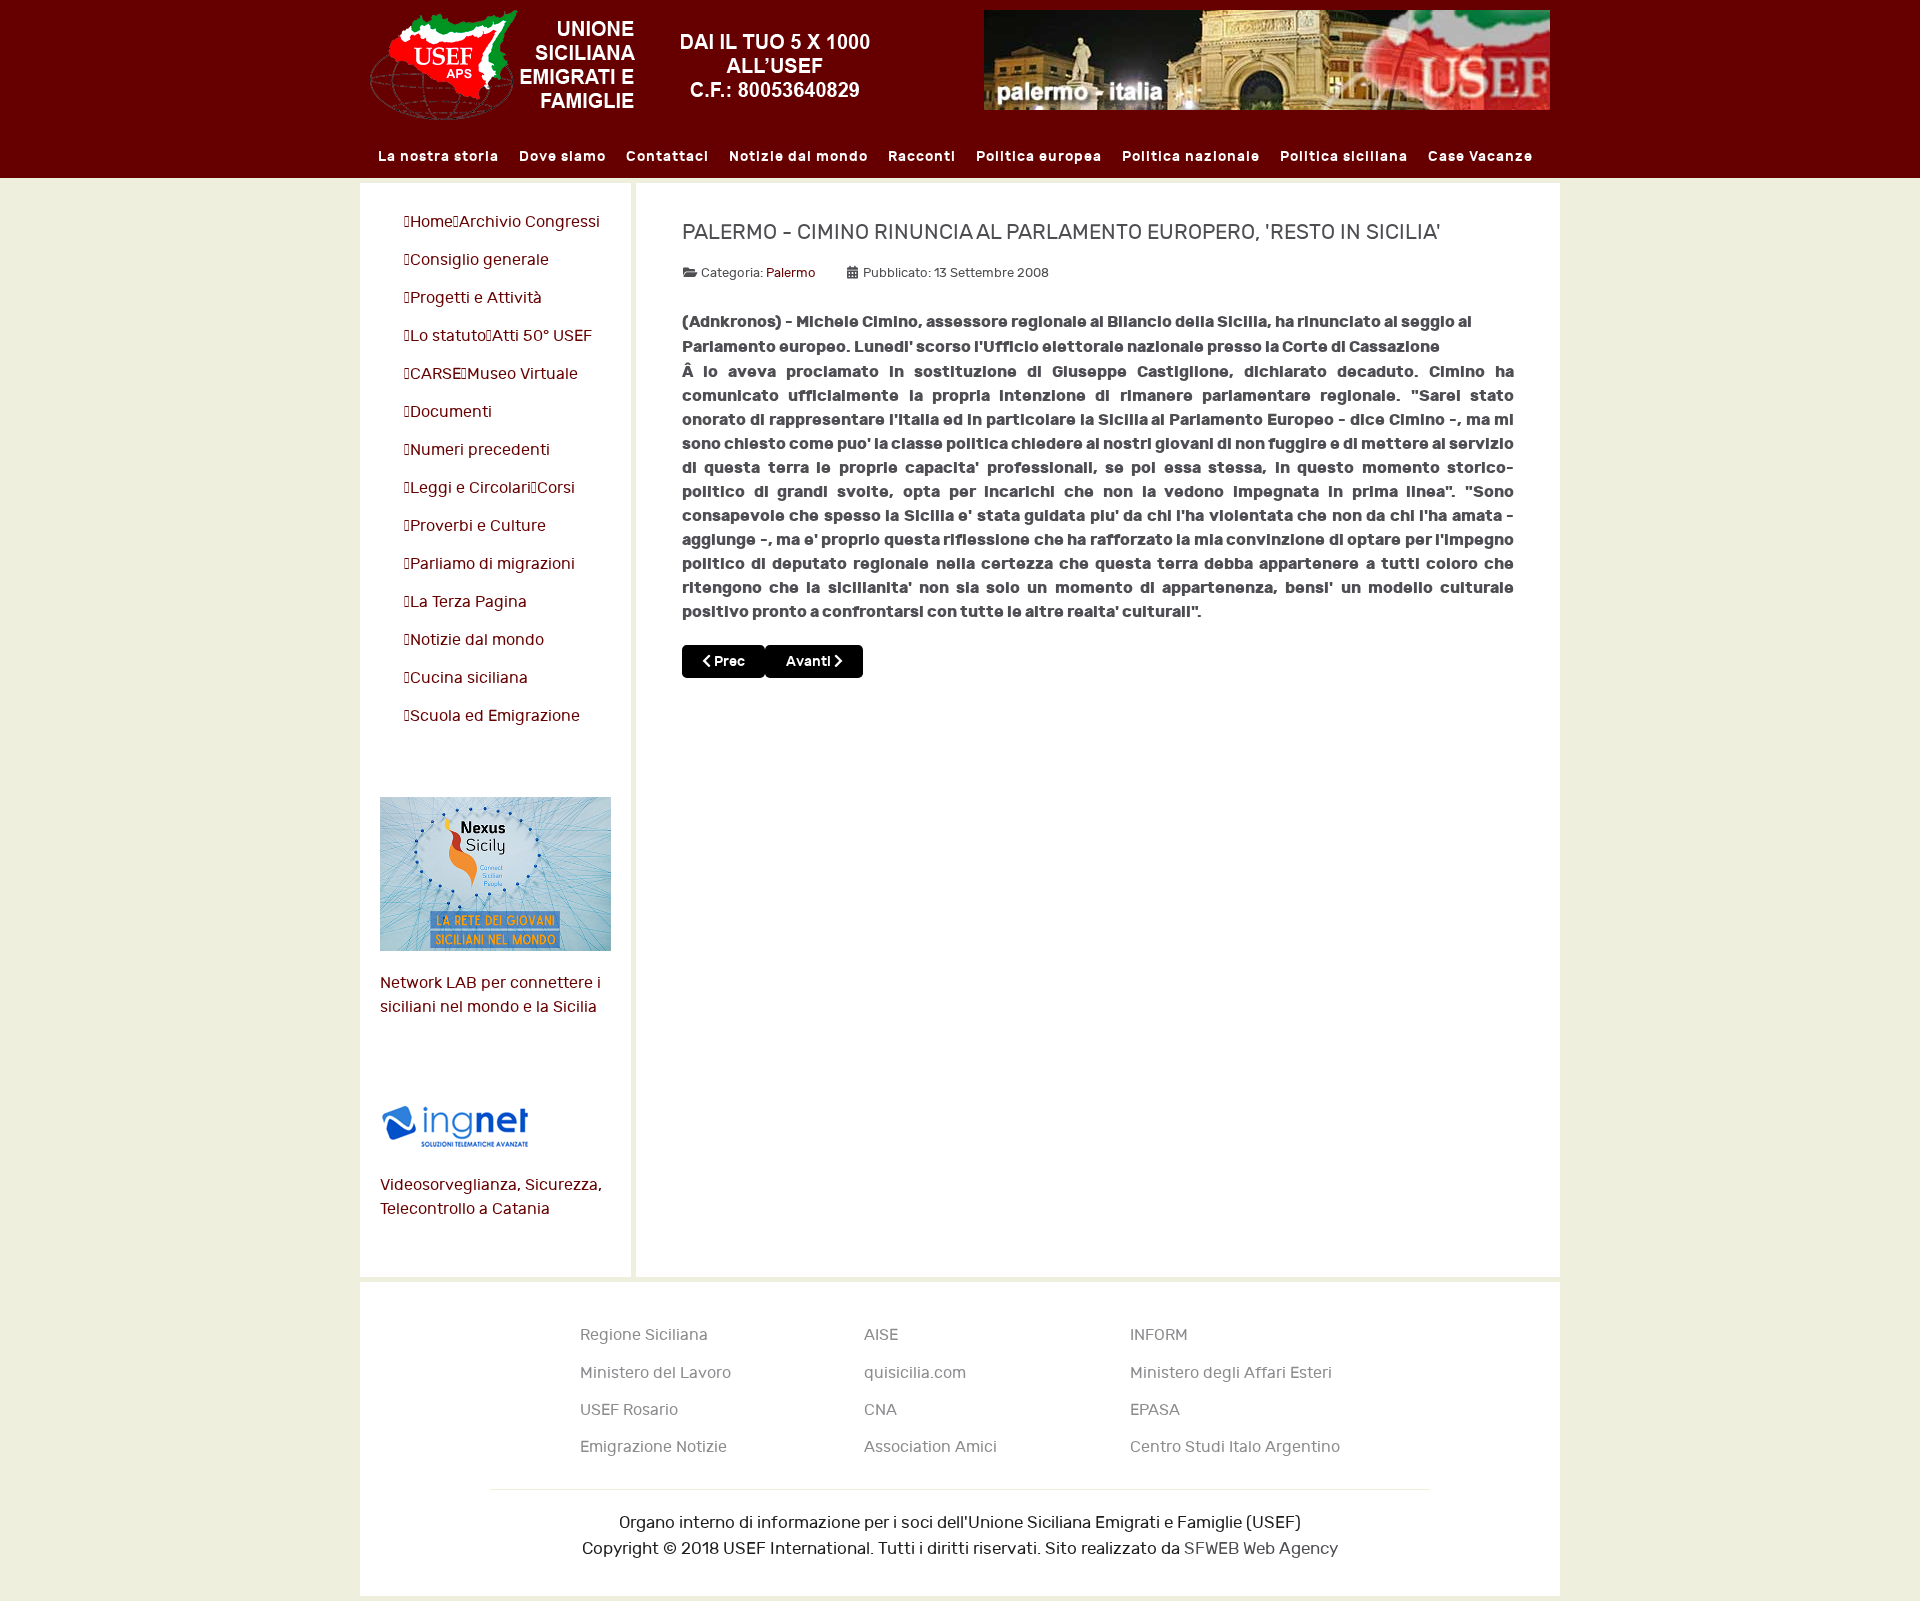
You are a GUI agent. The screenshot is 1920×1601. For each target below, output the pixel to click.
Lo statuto (448, 336)
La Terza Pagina (468, 602)
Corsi (556, 488)
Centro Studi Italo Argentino (1235, 1447)
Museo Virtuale (522, 374)
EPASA (1155, 1410)
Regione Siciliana (644, 1335)
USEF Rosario (629, 1410)
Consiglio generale (479, 260)
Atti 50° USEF (542, 336)
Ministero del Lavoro (655, 1373)
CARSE (435, 374)
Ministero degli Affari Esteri (1231, 1373)
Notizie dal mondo (477, 640)
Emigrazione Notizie (653, 1447)
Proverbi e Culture (478, 526)
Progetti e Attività (476, 298)
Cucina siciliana (469, 678)
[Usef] (620, 64)
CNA (880, 1410)
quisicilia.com (915, 1373)
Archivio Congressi (529, 222)
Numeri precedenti (480, 450)
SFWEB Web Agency (1261, 1548)
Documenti (451, 412)
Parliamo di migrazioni (492, 564)
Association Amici (930, 1447)
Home (431, 222)
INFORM (1159, 1335)
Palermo (791, 273)
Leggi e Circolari (470, 488)
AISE (881, 1335)
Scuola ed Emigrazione (495, 716)
